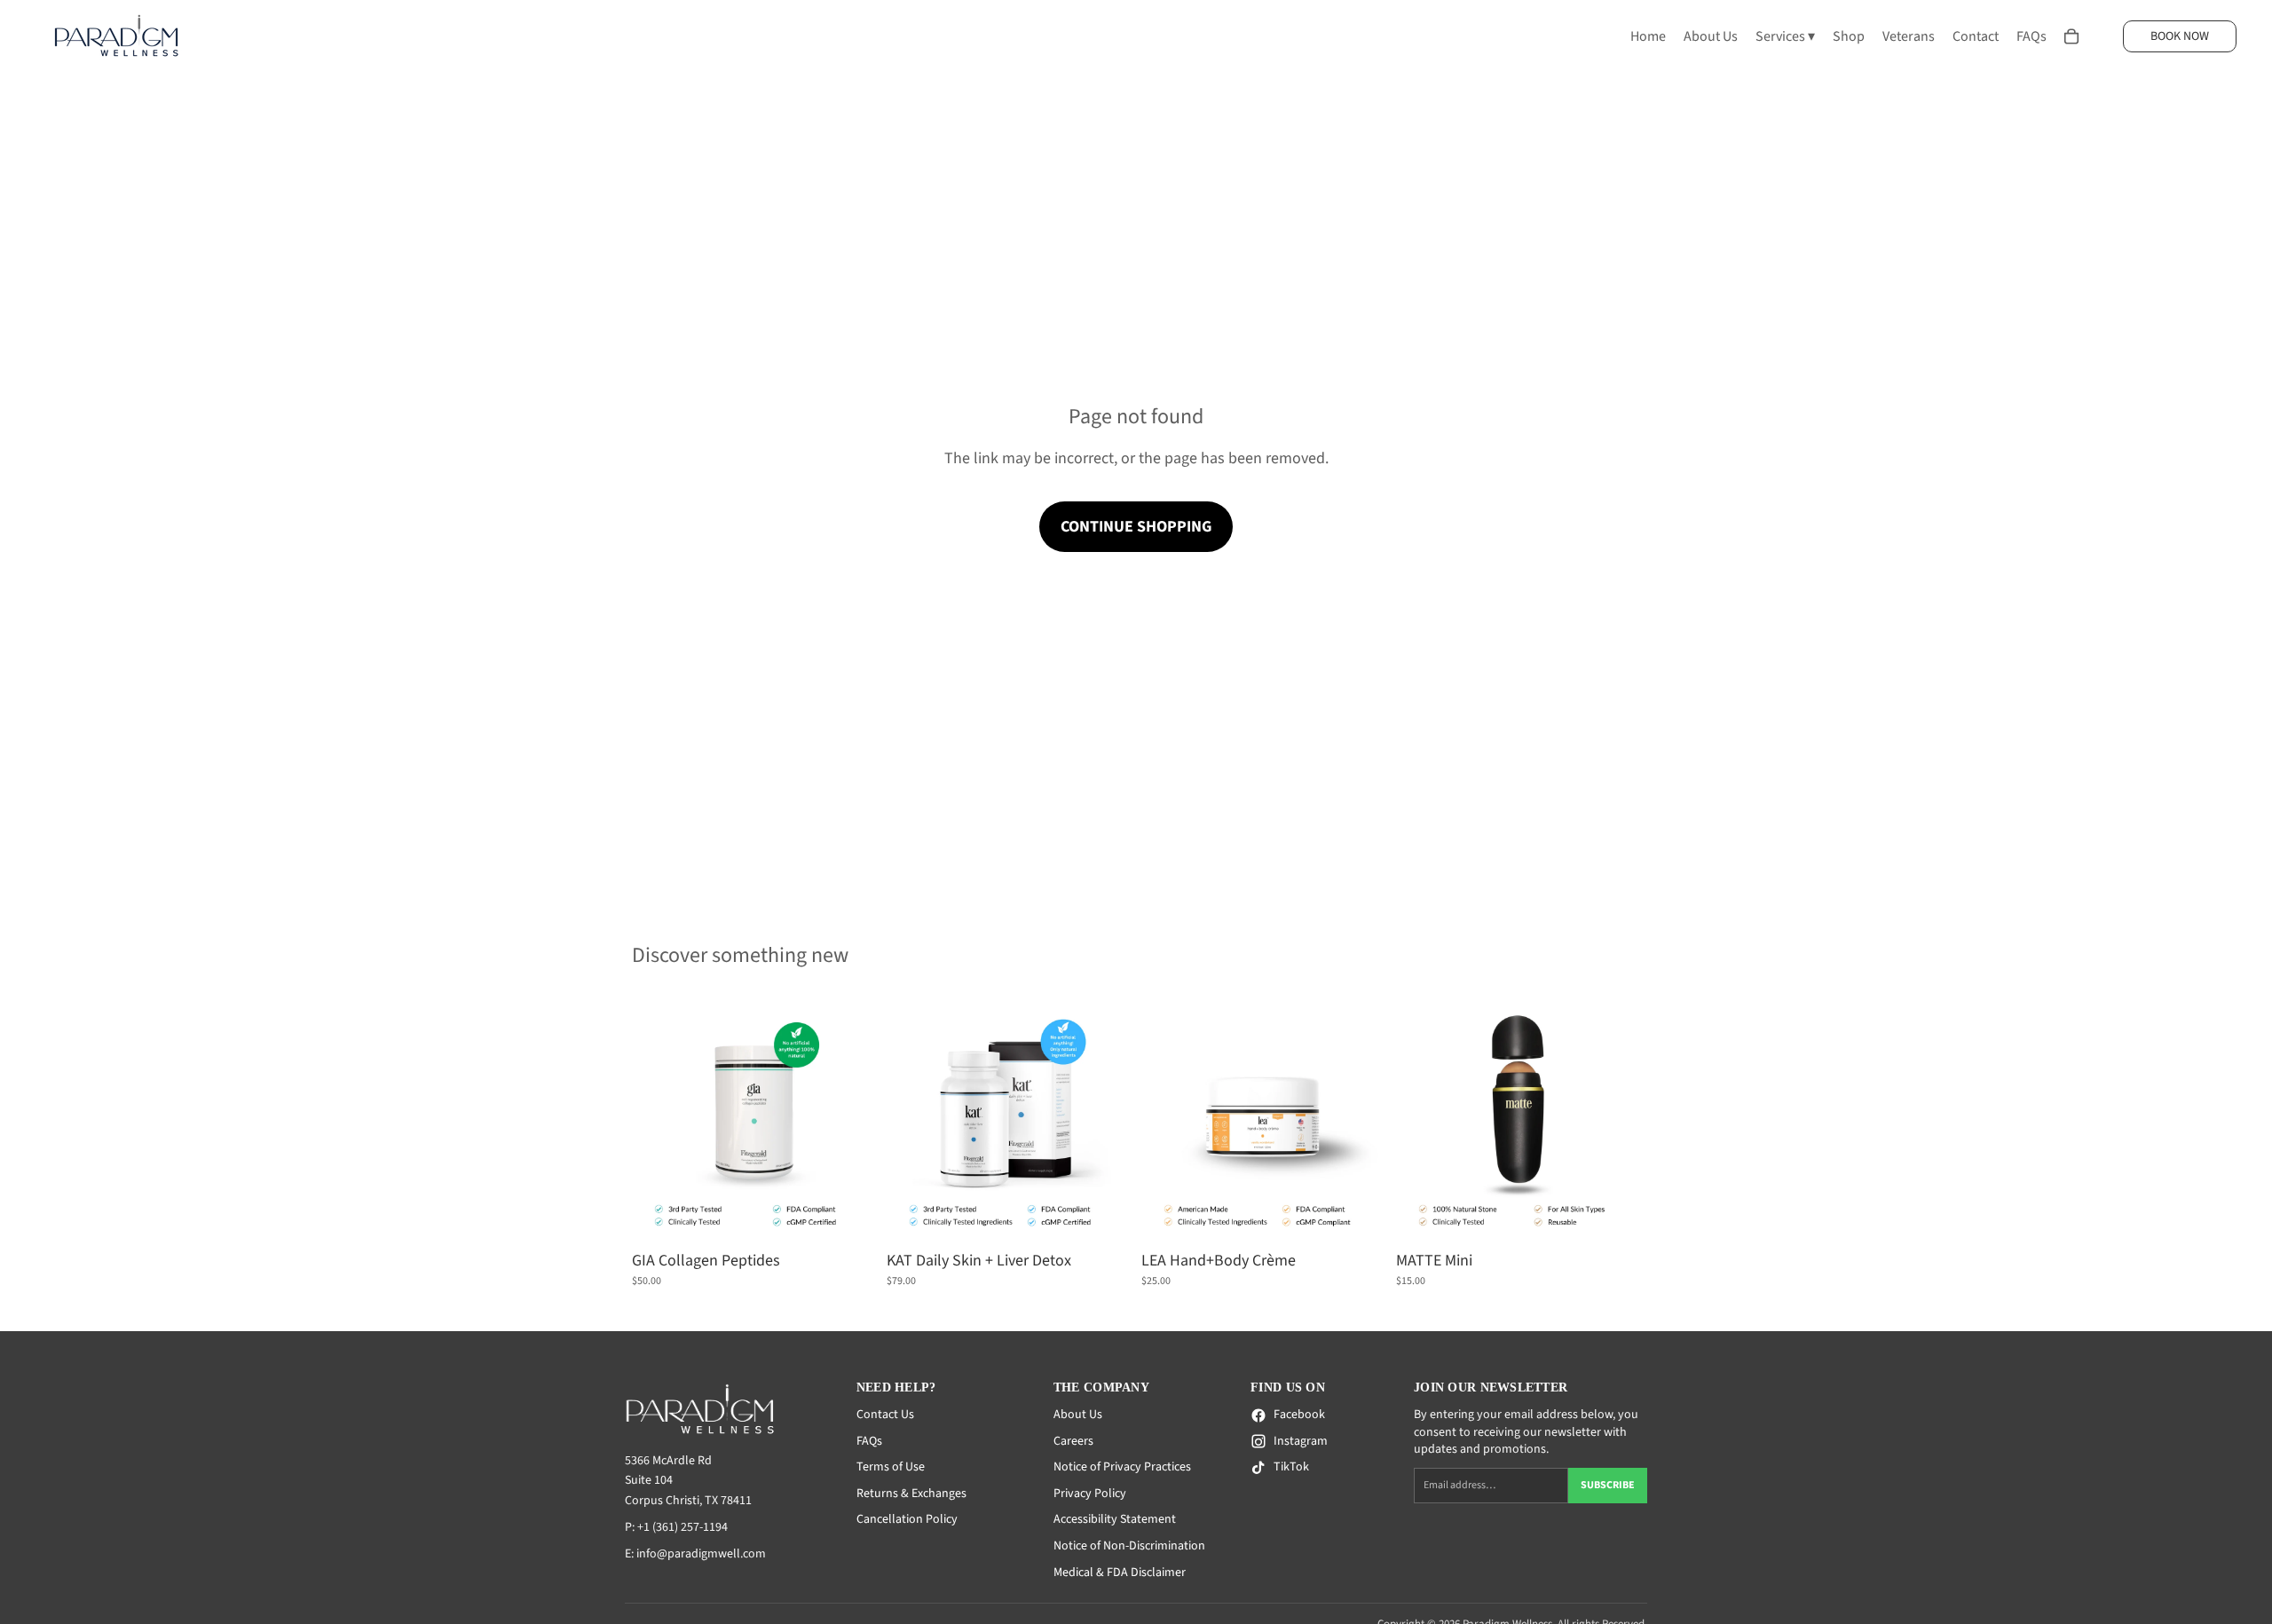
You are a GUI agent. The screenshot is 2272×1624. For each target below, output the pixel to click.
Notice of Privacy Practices (1122, 1467)
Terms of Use (891, 1467)
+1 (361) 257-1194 (682, 1527)
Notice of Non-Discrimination (1129, 1546)
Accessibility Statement (1115, 1519)
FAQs (869, 1441)
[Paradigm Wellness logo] (727, 1409)
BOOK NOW (2180, 36)
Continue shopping (1136, 527)
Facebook (1299, 1415)
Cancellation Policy (907, 1519)
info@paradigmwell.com (701, 1554)
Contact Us (885, 1415)
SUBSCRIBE (1608, 1485)
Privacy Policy (1090, 1494)
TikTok (1291, 1467)
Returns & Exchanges (911, 1494)
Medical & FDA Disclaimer (1120, 1573)
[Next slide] (849, 1121)
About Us (1078, 1415)
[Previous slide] (659, 1121)
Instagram (1301, 1442)
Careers (1073, 1441)
